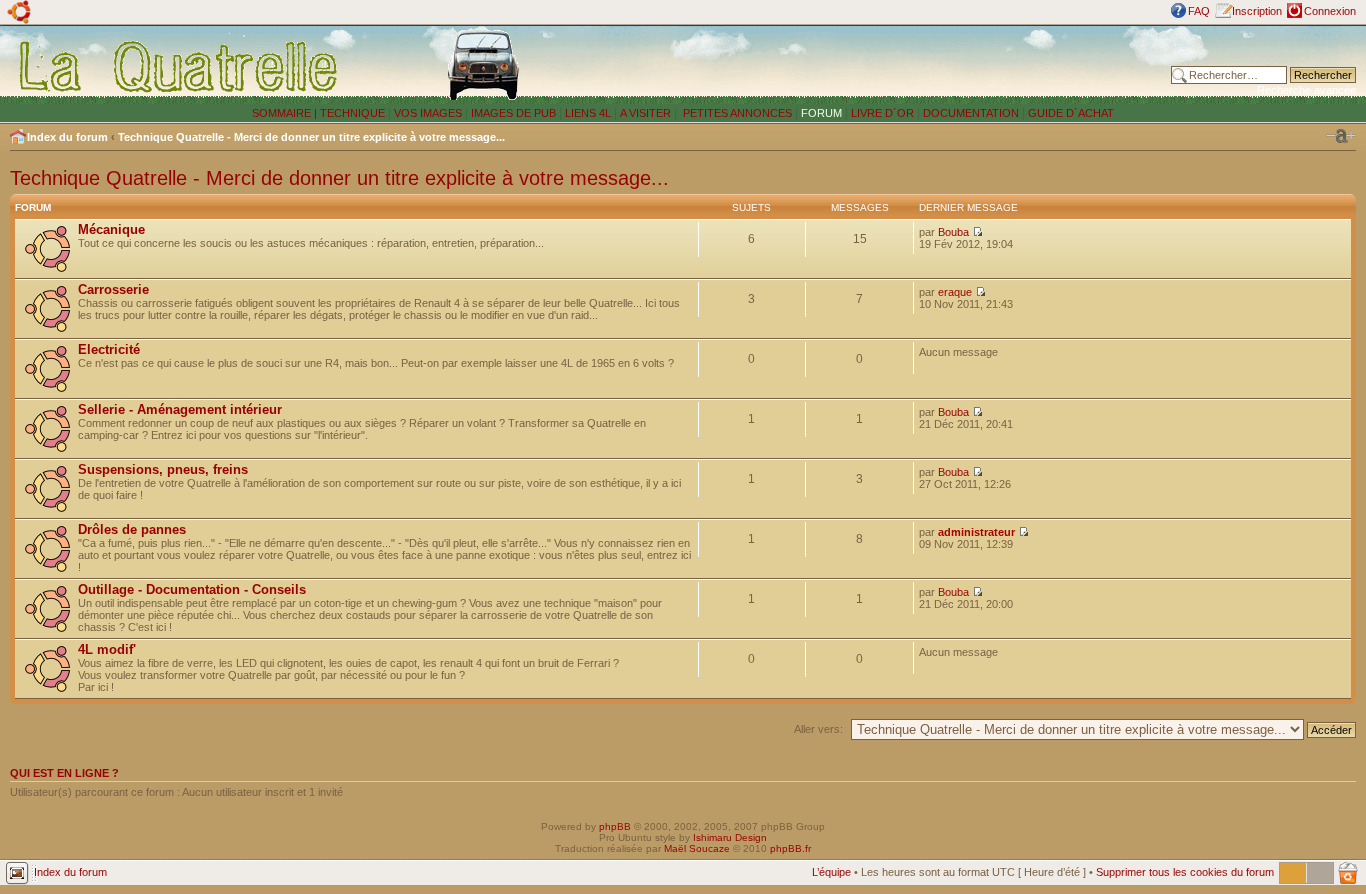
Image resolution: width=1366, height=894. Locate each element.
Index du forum (67, 137)
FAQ (1199, 11)
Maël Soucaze (697, 848)
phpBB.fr (790, 848)
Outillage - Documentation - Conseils (192, 589)
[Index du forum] (179, 66)
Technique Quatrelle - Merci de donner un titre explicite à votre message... (311, 137)
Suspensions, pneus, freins (163, 469)
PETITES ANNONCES (736, 113)
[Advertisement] (893, 65)
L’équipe (831, 872)
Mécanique (111, 229)
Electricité (109, 349)
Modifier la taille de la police (1341, 136)
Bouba (953, 232)
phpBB (615, 826)
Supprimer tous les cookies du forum (1185, 872)
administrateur (976, 532)
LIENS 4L (589, 113)
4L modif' (107, 649)
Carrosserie (113, 289)
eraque (955, 292)
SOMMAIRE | (286, 113)
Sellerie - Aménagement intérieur (180, 409)
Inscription (1257, 11)
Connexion (1330, 11)
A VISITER (645, 113)
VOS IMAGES (428, 113)
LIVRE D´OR (882, 113)
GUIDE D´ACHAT (1071, 113)
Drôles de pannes (132, 529)
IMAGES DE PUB (513, 113)
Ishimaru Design (730, 837)
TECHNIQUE (352, 113)
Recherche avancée (1306, 90)
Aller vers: (818, 729)
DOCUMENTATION (971, 113)
